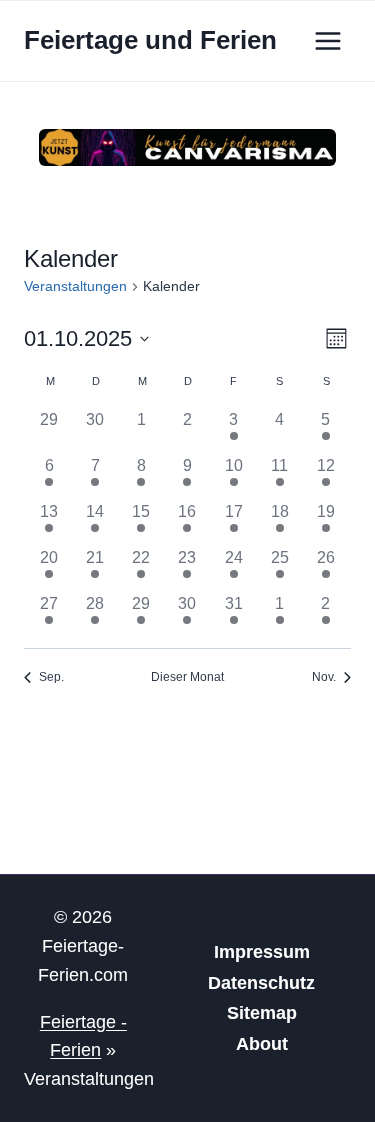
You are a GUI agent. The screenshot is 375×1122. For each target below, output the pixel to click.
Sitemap (262, 1013)
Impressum (262, 952)
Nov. (324, 677)
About (262, 1044)
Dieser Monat (187, 677)
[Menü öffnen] (327, 40)
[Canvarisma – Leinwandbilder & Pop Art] (187, 147)
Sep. (51, 677)
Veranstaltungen (75, 286)
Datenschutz (261, 983)
